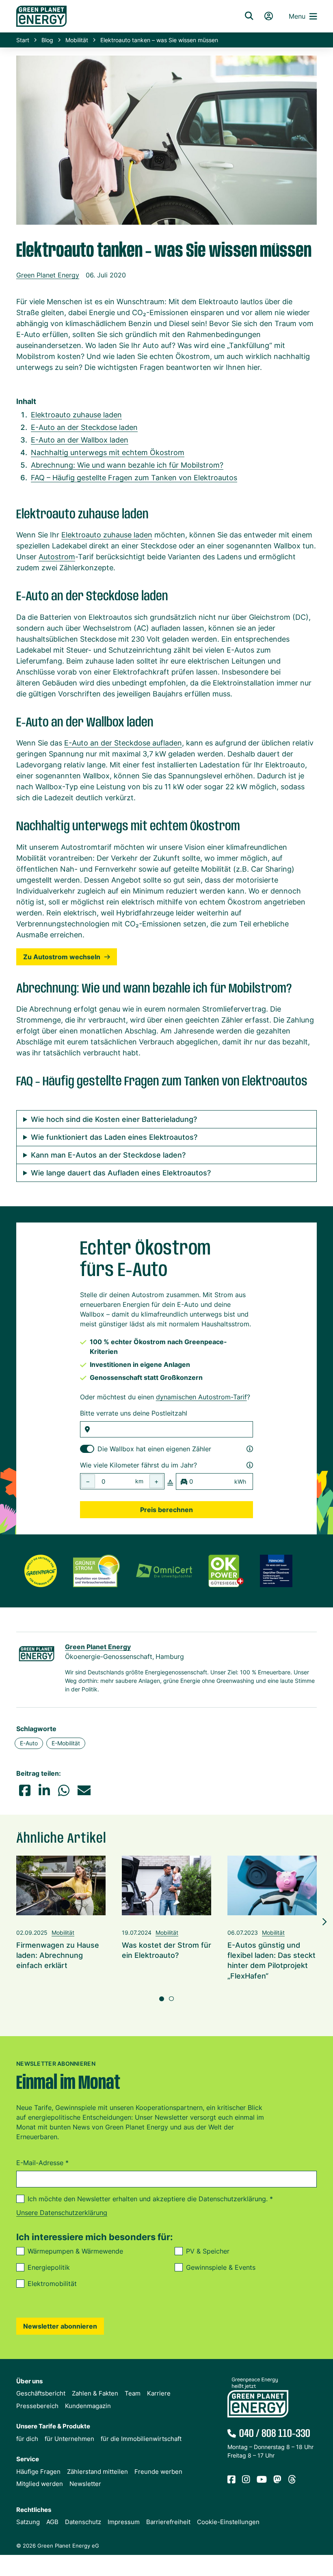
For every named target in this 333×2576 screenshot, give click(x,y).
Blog (47, 40)
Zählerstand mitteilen (97, 2472)
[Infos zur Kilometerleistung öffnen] (250, 1465)
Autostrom (57, 557)
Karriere (159, 2393)
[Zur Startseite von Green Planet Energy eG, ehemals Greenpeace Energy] (120, 16)
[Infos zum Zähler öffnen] (250, 1449)
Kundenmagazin (88, 2406)
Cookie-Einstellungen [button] (228, 2522)
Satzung (28, 2522)
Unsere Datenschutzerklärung (62, 2213)
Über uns (29, 2381)
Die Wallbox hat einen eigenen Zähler (154, 1449)
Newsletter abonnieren (60, 2326)
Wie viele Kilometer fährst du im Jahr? (138, 1465)
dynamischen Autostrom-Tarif (201, 1397)
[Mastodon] (277, 2480)
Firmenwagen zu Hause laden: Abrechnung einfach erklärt (58, 1955)
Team (133, 2393)
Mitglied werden (40, 2484)
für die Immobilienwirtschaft (141, 2439)
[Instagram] (246, 2480)
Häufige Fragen (38, 2472)
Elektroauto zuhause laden (76, 415)
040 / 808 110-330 (275, 2434)
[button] (25, 1790)
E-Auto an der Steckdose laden (84, 427)
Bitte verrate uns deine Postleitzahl (134, 1413)
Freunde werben (158, 2472)
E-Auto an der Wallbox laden (80, 440)
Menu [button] (297, 16)
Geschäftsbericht (41, 2393)
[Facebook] (231, 2480)
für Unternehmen (69, 2439)
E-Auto (29, 1743)
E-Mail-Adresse (42, 2163)
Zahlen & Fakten (95, 2393)
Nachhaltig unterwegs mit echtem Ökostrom (108, 452)
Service (28, 2459)
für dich (27, 2439)
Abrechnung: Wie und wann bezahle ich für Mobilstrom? (127, 465)
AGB (52, 2522)
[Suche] (249, 16)
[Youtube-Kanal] (262, 2480)
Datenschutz (83, 2522)
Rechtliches (34, 2510)
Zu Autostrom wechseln (62, 957)
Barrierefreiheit (168, 2522)
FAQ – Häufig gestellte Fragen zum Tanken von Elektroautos (134, 478)
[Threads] (292, 2480)
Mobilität (77, 40)
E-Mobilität (66, 1743)
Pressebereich (37, 2406)
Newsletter (85, 2484)
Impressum (124, 2522)
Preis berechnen (166, 1510)
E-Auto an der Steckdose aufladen (123, 743)
